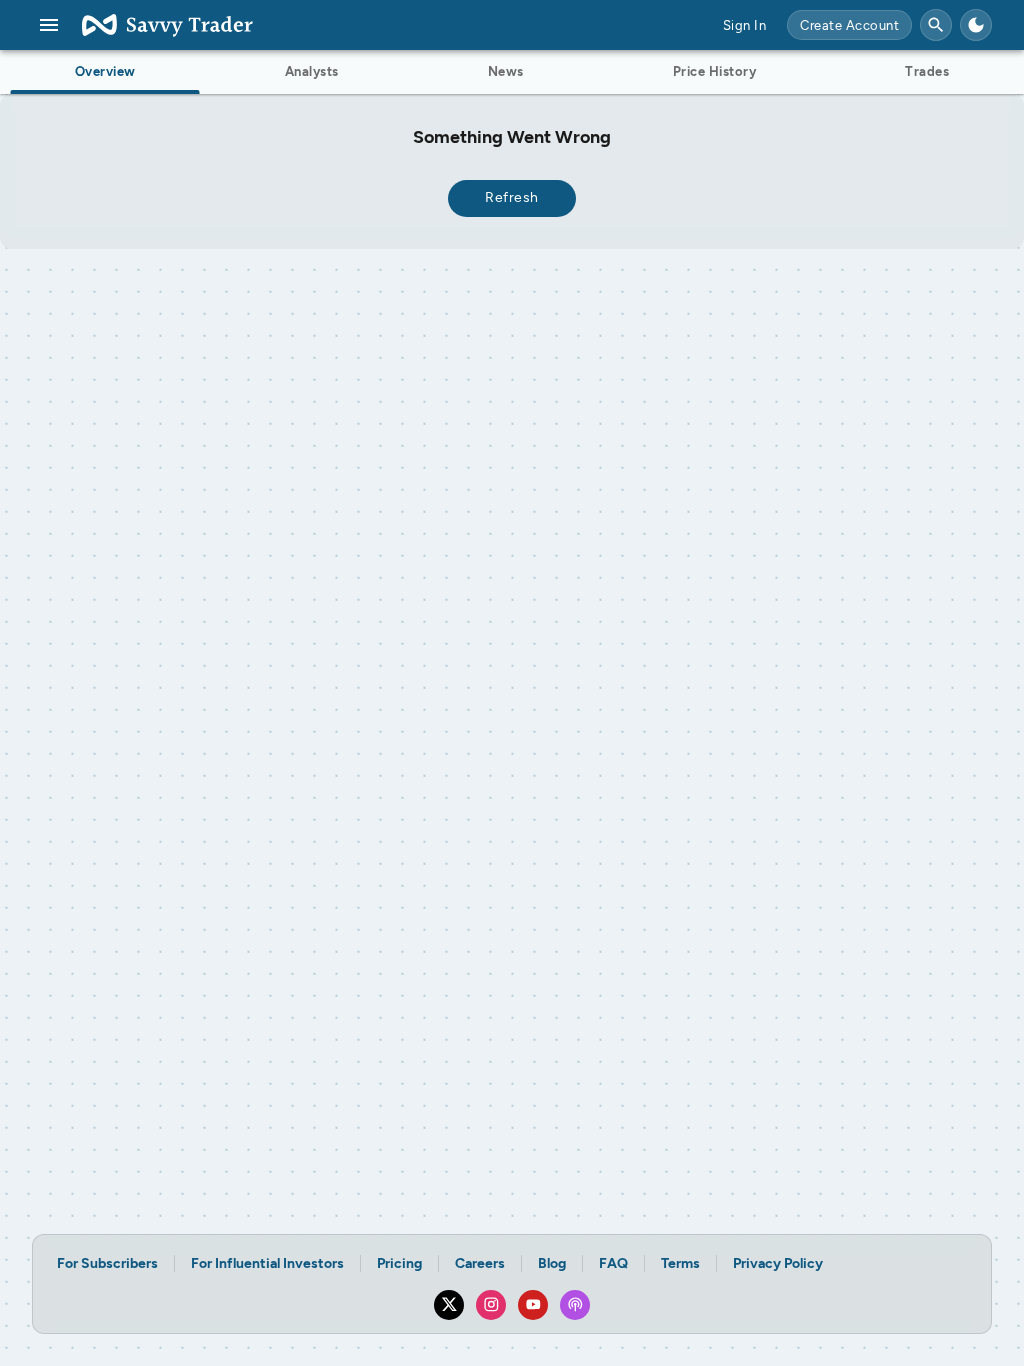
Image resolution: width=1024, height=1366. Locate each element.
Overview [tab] (105, 71)
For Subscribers (107, 1263)
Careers (480, 1263)
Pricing (399, 1263)
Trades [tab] (927, 71)
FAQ (613, 1263)
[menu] (49, 25)
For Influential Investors (267, 1263)
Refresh (512, 197)
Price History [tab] (715, 71)
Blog (552, 1263)
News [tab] (506, 71)
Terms (680, 1263)
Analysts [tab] (312, 71)
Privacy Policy (778, 1263)
